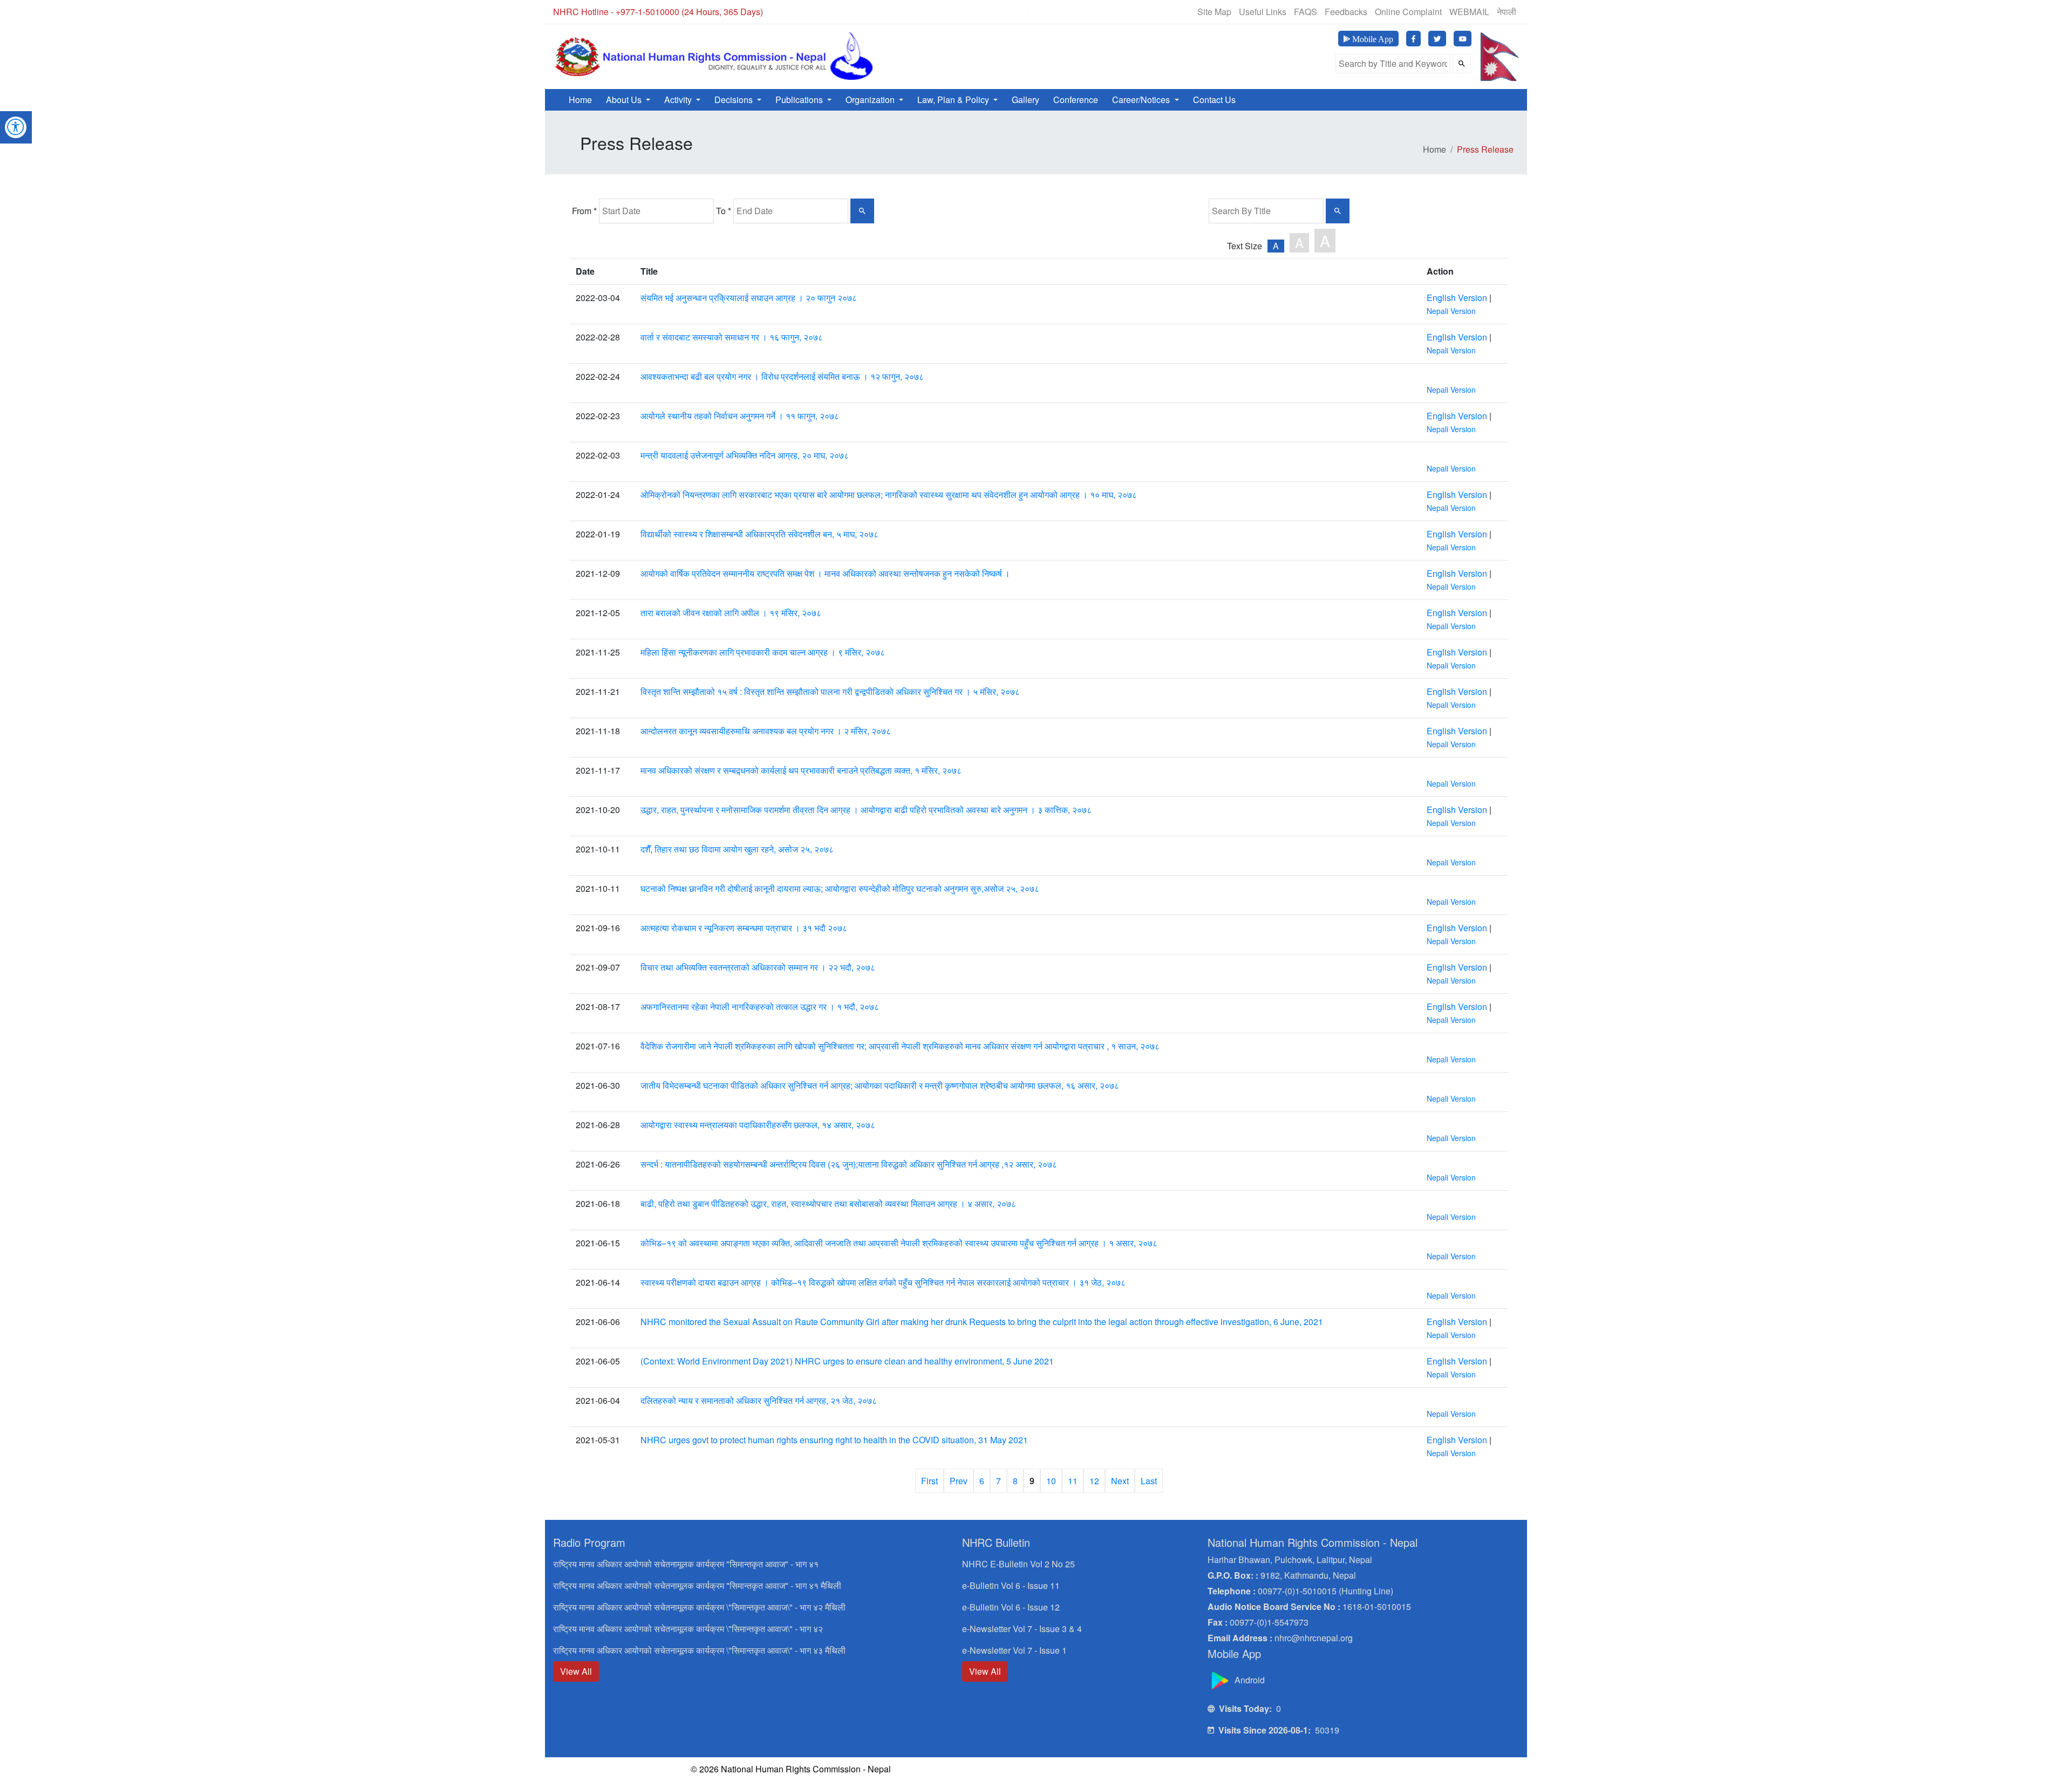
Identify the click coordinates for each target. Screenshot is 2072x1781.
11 (1073, 1481)
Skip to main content (876, 15)
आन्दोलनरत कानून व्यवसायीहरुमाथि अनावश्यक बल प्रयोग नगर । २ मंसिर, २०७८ (766, 731)
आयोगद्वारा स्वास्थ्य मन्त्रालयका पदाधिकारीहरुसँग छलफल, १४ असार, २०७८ (758, 1125)
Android (1249, 1680)
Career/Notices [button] (1142, 100)
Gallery (1025, 100)
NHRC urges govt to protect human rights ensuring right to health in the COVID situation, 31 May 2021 (834, 1440)
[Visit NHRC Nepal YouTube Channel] (1463, 39)
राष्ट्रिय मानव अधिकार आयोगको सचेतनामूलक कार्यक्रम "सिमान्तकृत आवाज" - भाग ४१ (686, 1564)
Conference (1076, 100)
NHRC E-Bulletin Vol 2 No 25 (1018, 1564)
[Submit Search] (1462, 64)
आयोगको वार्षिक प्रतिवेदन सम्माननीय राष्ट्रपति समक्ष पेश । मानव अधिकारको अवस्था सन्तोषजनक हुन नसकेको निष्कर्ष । (825, 573)
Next (1120, 1481)
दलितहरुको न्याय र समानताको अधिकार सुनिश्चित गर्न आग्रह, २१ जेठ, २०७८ (759, 1400)
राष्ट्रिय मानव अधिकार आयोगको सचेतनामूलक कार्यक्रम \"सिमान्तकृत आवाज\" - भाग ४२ (688, 1629)
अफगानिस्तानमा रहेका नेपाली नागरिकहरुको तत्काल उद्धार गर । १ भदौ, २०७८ (760, 1006)
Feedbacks (1346, 12)
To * (724, 211)
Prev (959, 1481)
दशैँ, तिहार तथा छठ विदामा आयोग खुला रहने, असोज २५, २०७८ (737, 849)
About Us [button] (625, 100)
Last (1149, 1481)
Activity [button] (679, 100)
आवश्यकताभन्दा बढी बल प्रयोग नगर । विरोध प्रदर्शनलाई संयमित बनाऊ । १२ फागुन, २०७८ (782, 376)
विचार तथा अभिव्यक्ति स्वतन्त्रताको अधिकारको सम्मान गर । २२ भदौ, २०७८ (758, 967)
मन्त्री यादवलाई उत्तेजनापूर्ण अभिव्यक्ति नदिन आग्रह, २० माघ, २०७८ (745, 455)
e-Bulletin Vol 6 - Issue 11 (1011, 1585)
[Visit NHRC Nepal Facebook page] (1413, 39)
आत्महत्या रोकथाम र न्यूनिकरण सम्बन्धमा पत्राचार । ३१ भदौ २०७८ (744, 928)
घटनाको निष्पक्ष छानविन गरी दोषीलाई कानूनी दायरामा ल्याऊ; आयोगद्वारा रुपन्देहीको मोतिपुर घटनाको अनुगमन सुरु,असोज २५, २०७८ (840, 888)
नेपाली (1507, 12)
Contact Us (1214, 100)
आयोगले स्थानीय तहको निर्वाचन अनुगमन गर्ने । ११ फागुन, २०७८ (740, 416)
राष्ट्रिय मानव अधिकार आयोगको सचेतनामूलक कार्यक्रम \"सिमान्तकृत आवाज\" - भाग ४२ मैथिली (699, 1607)
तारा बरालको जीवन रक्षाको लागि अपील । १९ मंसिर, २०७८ (731, 613)
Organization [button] (871, 100)
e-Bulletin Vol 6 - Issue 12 (1011, 1607)
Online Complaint (1408, 12)
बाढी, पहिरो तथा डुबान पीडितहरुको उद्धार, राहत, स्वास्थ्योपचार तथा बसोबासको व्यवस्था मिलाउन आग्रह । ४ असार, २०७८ (828, 1203)
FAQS (1306, 12)
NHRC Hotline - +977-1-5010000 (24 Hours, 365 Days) (658, 12)
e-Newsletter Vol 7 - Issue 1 (1014, 1650)
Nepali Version (1451, 311)
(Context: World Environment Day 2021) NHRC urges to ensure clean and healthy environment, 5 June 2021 (847, 1361)
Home (580, 100)
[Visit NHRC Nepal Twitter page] (1437, 39)
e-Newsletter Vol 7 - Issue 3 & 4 (1022, 1629)
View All (576, 1671)
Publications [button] (800, 100)
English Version (1457, 298)
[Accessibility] (16, 126)
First (929, 1481)
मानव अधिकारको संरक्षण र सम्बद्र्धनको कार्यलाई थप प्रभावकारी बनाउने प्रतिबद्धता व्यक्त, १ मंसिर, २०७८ (801, 770)
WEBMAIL (1469, 12)
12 (1094, 1481)
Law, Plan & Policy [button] (954, 100)
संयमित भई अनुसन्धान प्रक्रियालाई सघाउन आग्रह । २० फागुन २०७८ (749, 298)
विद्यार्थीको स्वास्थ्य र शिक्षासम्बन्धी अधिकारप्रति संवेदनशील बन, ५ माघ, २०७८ (759, 534)
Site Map (1214, 12)
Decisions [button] (735, 100)
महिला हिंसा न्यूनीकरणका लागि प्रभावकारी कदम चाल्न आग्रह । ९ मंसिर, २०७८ (763, 652)
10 (1051, 1481)
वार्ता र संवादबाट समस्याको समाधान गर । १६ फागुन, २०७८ (732, 337)
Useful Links (1263, 12)
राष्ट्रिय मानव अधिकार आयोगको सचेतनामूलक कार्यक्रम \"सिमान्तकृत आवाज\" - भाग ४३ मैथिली (699, 1650)
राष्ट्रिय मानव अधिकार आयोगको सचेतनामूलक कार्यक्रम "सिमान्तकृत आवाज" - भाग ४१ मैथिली (697, 1585)
